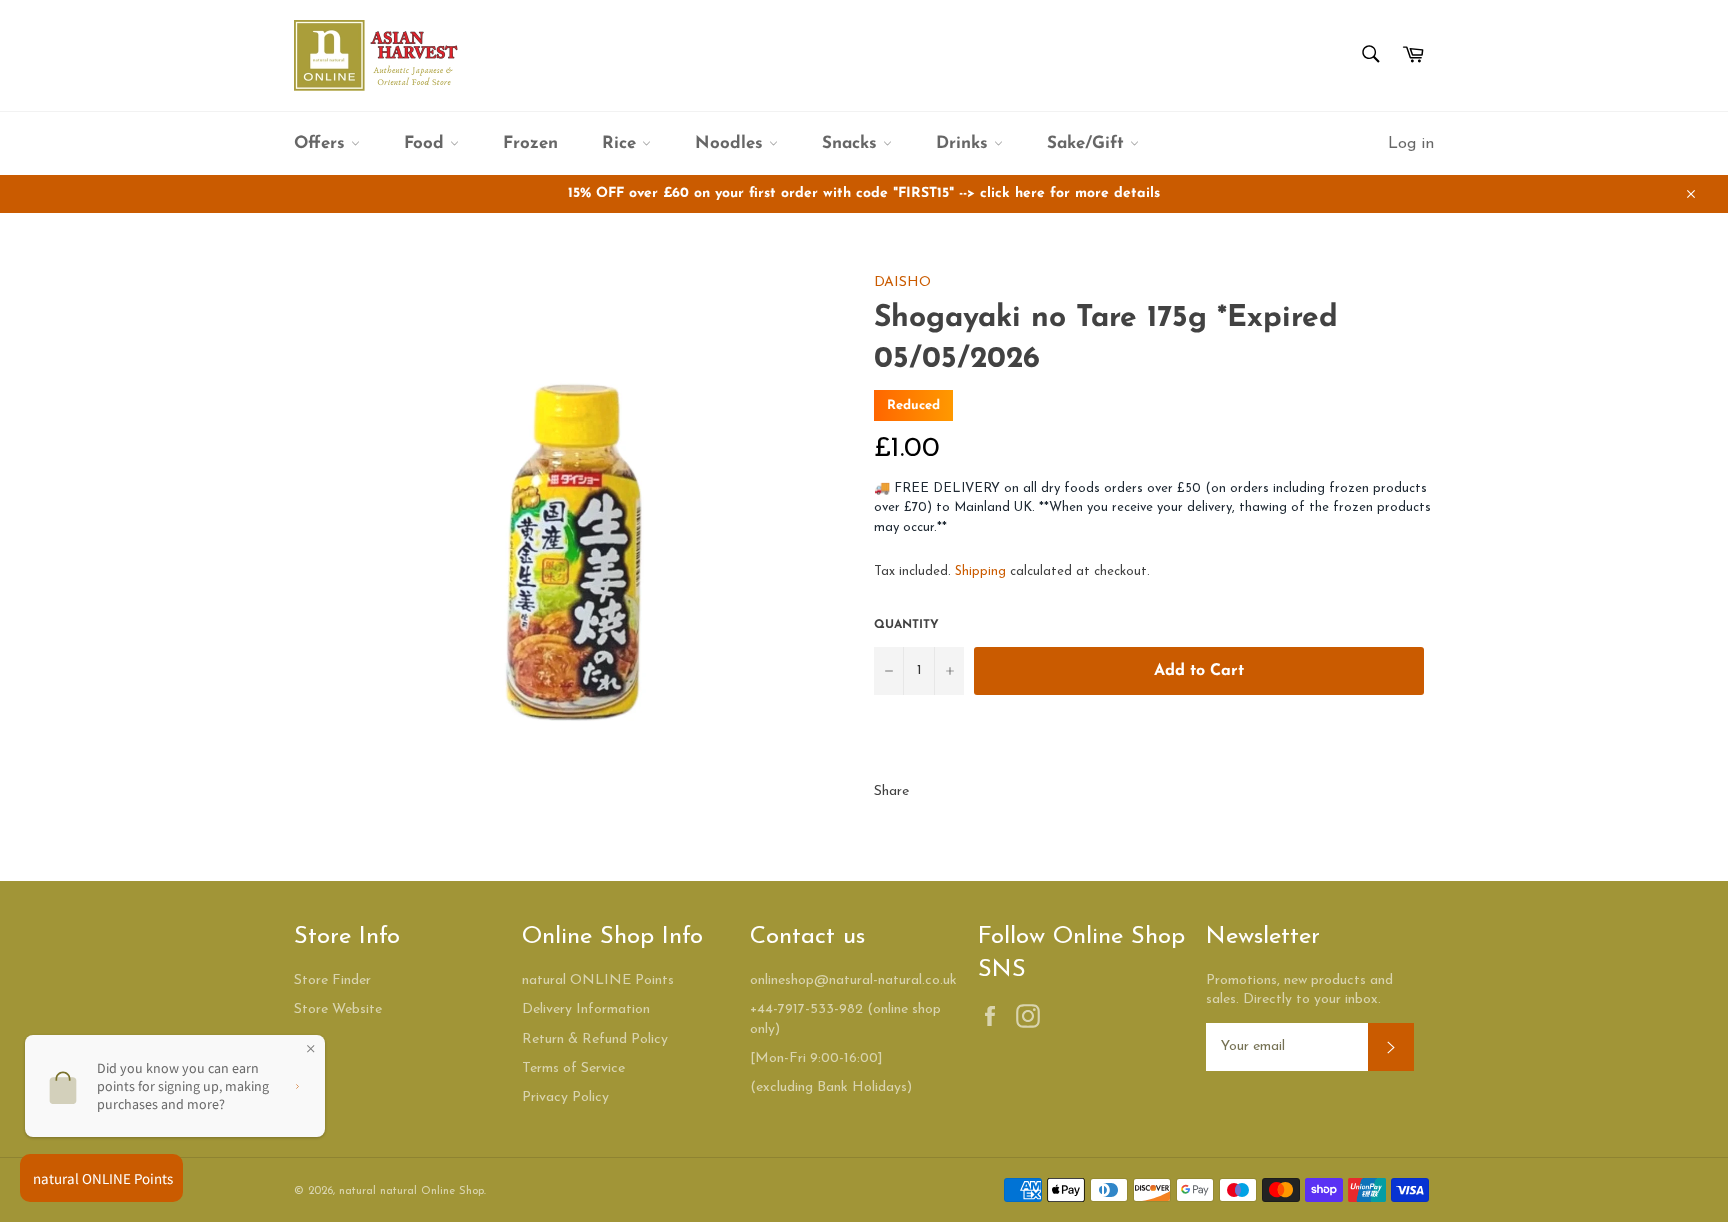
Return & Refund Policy (595, 1039)
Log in (1411, 144)
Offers (322, 143)
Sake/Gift (1088, 143)
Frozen (530, 143)
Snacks (852, 143)
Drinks (965, 143)
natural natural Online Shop (411, 1191)
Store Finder (332, 980)
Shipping (980, 571)
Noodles (732, 143)
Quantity (906, 625)
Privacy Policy (565, 1097)
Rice (622, 143)
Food (427, 143)
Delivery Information (586, 1009)
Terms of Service (573, 1068)
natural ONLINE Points (598, 980)
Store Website (338, 1009)
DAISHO (902, 282)
